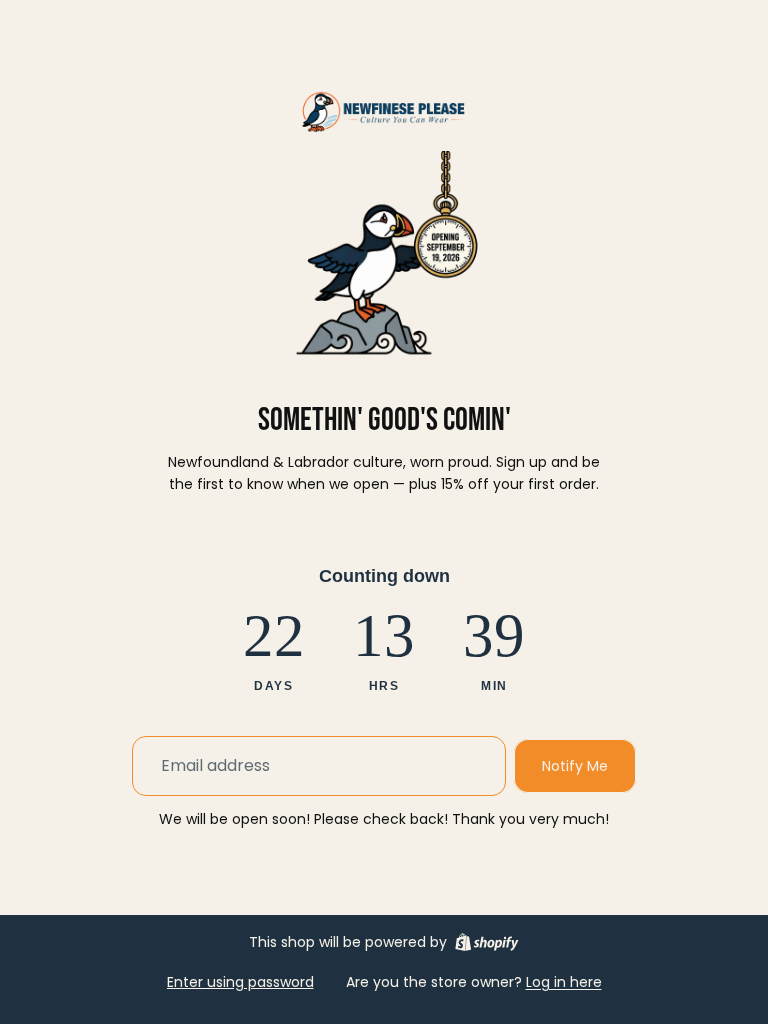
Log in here (564, 982)
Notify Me (575, 766)
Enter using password (240, 982)
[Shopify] (486, 942)
